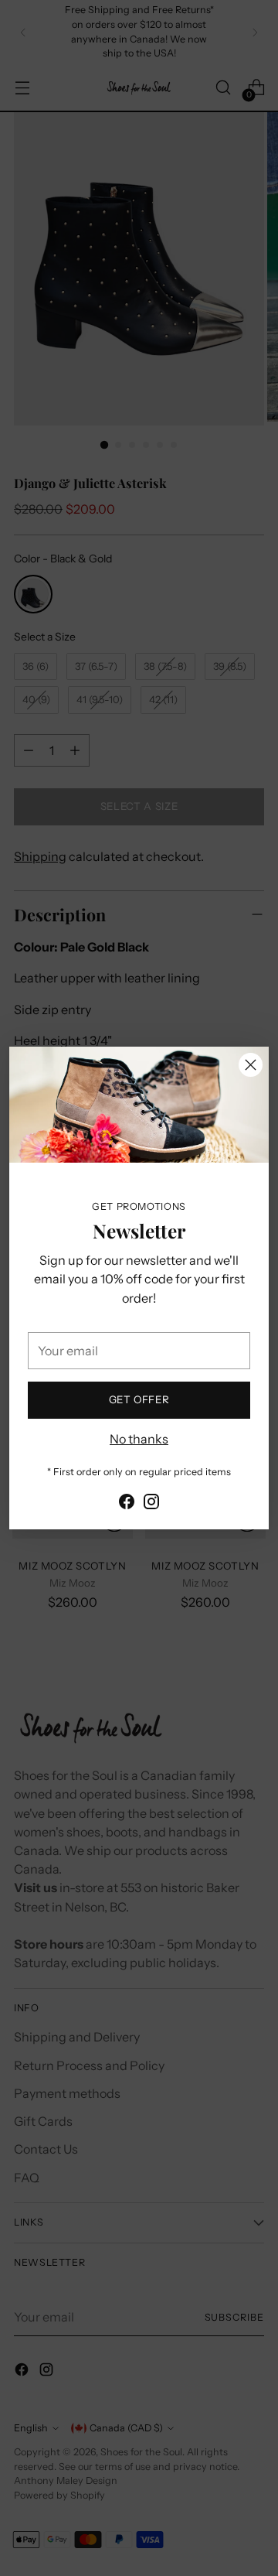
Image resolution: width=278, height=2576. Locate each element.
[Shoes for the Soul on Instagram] (151, 1504)
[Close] (251, 1065)
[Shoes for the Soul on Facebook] (127, 1504)
